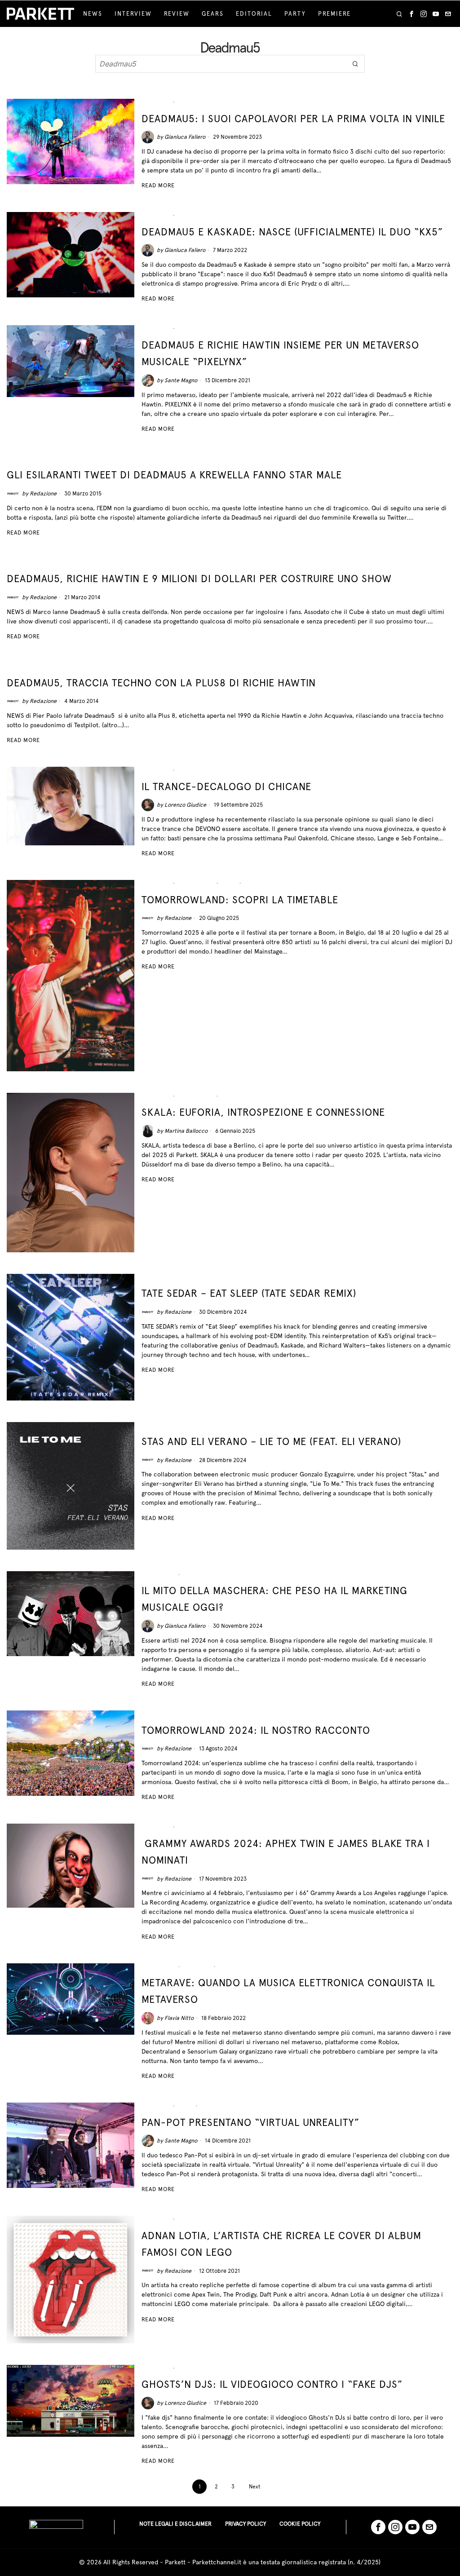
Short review (164, 1277)
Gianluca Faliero (185, 137)
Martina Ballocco (186, 1131)
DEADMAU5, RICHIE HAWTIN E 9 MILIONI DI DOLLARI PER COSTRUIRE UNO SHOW (199, 579)
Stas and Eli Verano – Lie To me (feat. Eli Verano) (271, 1441)
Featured (156, 102)
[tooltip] (411, 14)
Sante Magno (181, 380)
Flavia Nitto (179, 2018)
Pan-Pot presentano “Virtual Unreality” (250, 2122)
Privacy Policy (245, 2524)
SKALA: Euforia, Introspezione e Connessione (263, 1112)
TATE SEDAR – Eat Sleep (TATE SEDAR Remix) (249, 1293)
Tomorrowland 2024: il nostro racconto (256, 1730)
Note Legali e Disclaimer (175, 2524)
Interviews (239, 1096)
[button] (356, 64)
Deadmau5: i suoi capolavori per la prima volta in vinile (293, 119)
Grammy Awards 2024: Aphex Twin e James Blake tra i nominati (286, 1852)
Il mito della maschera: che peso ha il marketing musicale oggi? (274, 1599)
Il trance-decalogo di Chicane (226, 786)
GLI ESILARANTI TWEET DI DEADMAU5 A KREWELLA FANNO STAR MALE (174, 475)
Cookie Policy (300, 2524)
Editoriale (159, 1575)
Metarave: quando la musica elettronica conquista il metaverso (288, 1991)
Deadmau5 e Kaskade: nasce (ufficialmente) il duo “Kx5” (292, 232)
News (186, 102)
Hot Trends (196, 883)
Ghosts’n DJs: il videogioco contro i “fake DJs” (272, 2384)
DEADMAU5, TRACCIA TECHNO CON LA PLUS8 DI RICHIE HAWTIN (161, 683)
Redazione (43, 493)
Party (253, 883)
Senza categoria (169, 1714)
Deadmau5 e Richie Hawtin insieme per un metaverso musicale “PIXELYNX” (280, 353)
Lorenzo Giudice (185, 805)
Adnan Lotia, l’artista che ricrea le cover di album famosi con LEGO (281, 2244)
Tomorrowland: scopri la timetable (240, 900)
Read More (158, 185)
